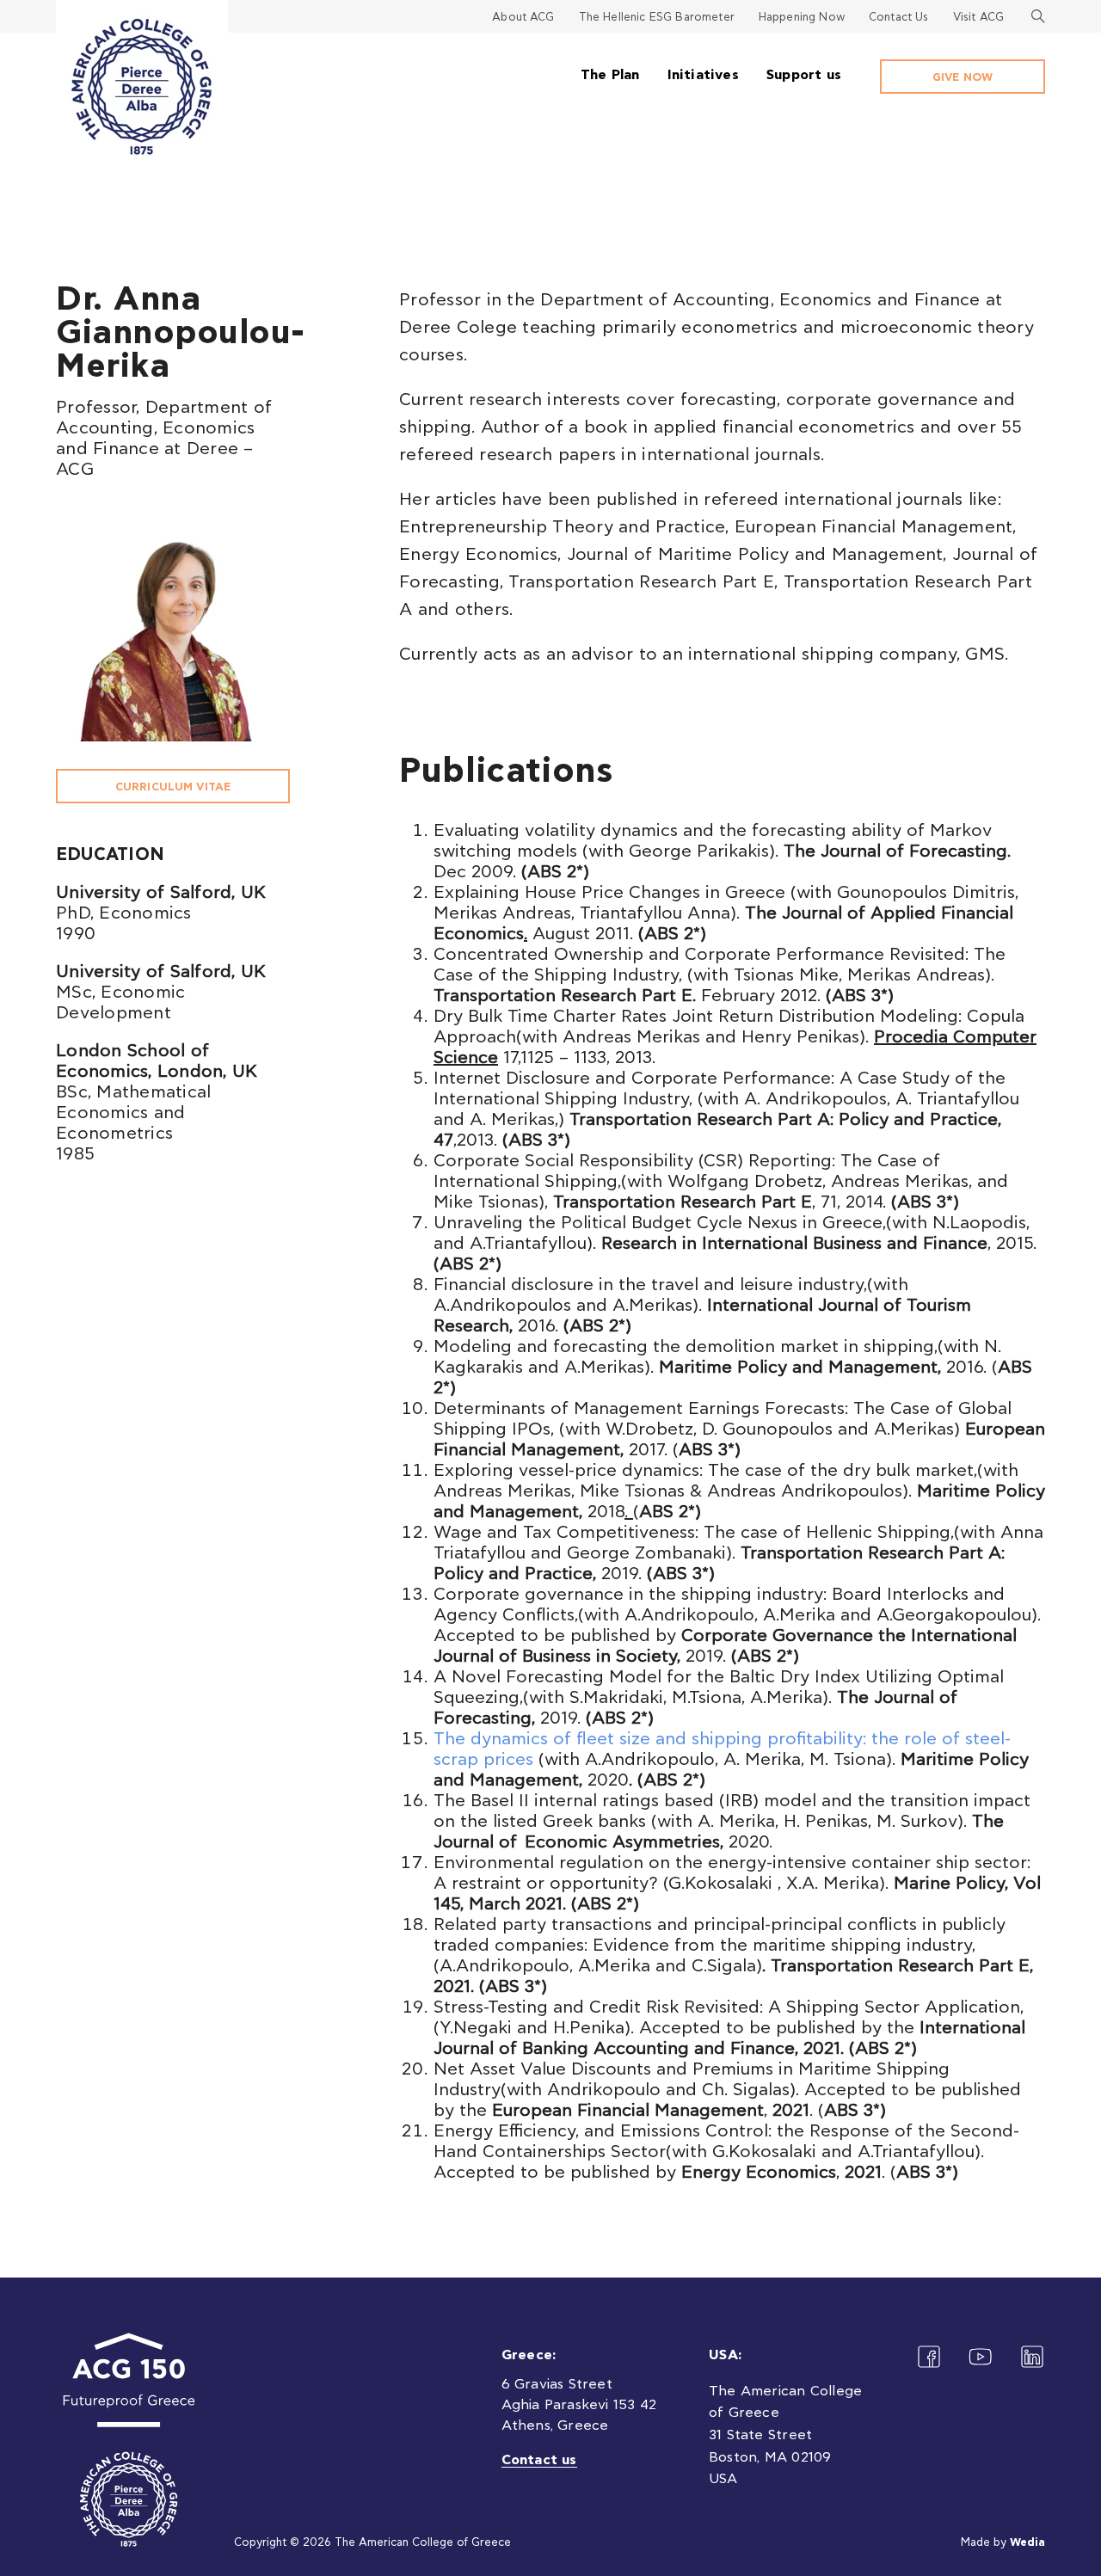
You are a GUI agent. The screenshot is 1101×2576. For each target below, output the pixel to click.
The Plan (610, 75)
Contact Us (899, 18)
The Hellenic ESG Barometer (657, 18)
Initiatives (703, 75)
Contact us (539, 2460)
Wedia (1027, 2543)
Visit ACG (978, 18)
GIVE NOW (963, 78)
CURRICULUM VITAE (173, 787)
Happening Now (802, 18)
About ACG (523, 18)
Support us (804, 75)
